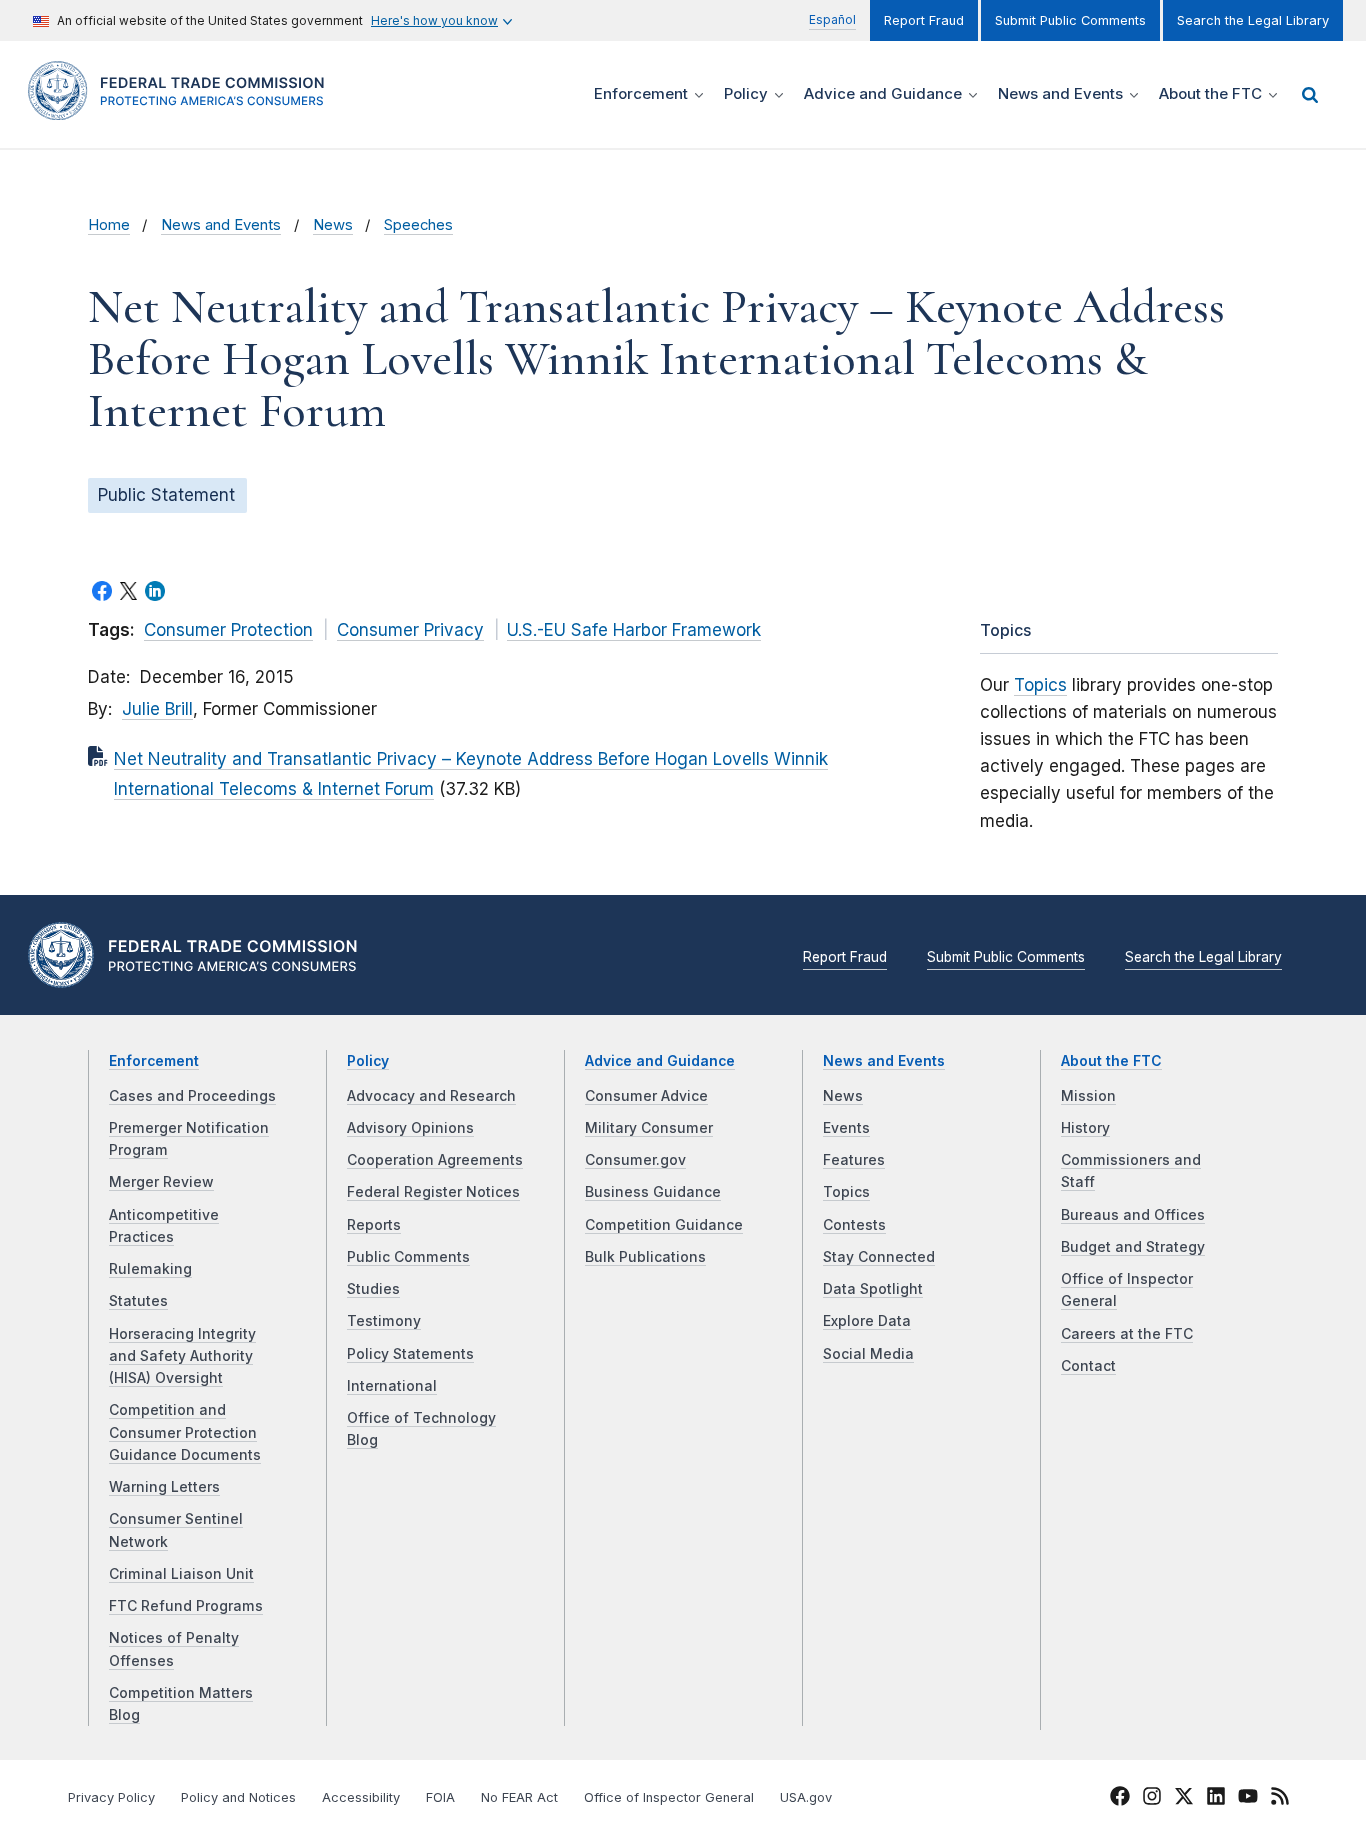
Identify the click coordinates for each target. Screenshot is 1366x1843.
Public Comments (408, 1257)
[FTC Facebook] (1120, 1799)
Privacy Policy (111, 1797)
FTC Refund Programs (186, 1606)
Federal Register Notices (433, 1192)
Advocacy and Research (431, 1096)
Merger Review (161, 1182)
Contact (1088, 1366)
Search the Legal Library (1253, 20)
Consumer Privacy (410, 630)
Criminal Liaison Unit (181, 1574)
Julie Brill (157, 709)
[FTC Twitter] (1184, 1795)
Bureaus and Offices (1133, 1215)
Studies (373, 1289)
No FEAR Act (519, 1797)
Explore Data (867, 1321)
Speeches (418, 225)
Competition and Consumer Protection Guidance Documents (185, 1432)
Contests (854, 1225)
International (392, 1386)
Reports (374, 1225)
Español (832, 19)
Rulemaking (150, 1269)
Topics (1040, 685)
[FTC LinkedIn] (1216, 1799)
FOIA (440, 1797)
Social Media (868, 1354)
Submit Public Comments (1070, 20)
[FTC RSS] (1280, 1799)
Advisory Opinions (410, 1128)
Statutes (138, 1301)
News (333, 225)
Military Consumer (649, 1128)
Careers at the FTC (1127, 1334)
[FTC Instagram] (1152, 1799)
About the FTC (1111, 1061)
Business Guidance (653, 1192)
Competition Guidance (664, 1225)
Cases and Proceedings (192, 1096)
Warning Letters (164, 1487)
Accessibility (361, 1797)
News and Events (221, 225)
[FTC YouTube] (1248, 1799)
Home (109, 225)
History (1085, 1128)
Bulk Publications (645, 1257)
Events (846, 1128)
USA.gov (806, 1797)
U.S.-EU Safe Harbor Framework (634, 630)
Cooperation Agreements (435, 1160)
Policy (368, 1061)
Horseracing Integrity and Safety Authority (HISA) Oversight (182, 1356)
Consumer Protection (228, 630)
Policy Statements (410, 1354)
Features (854, 1160)
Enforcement (154, 1061)
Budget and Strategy (1133, 1247)
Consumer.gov (635, 1160)
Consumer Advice (646, 1096)
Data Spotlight (873, 1289)
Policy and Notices (238, 1797)
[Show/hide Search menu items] (1310, 95)
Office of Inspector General (669, 1797)
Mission (1088, 1096)
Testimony (384, 1321)
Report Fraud (924, 20)
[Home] (183, 108)
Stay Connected (879, 1257)
